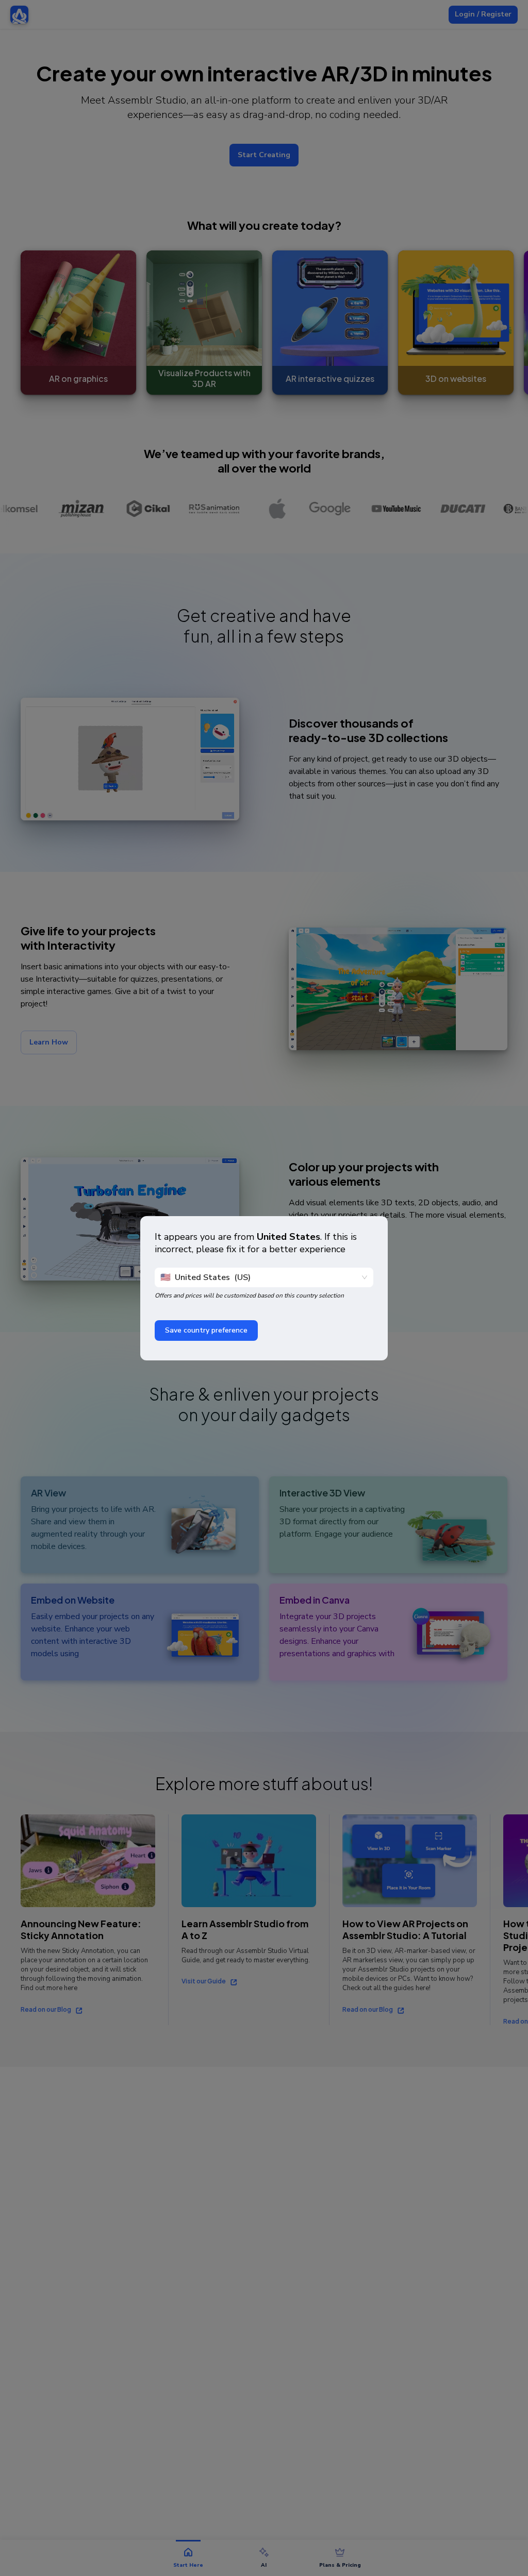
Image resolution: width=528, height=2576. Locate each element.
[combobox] (259, 1277)
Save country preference (206, 1330)
